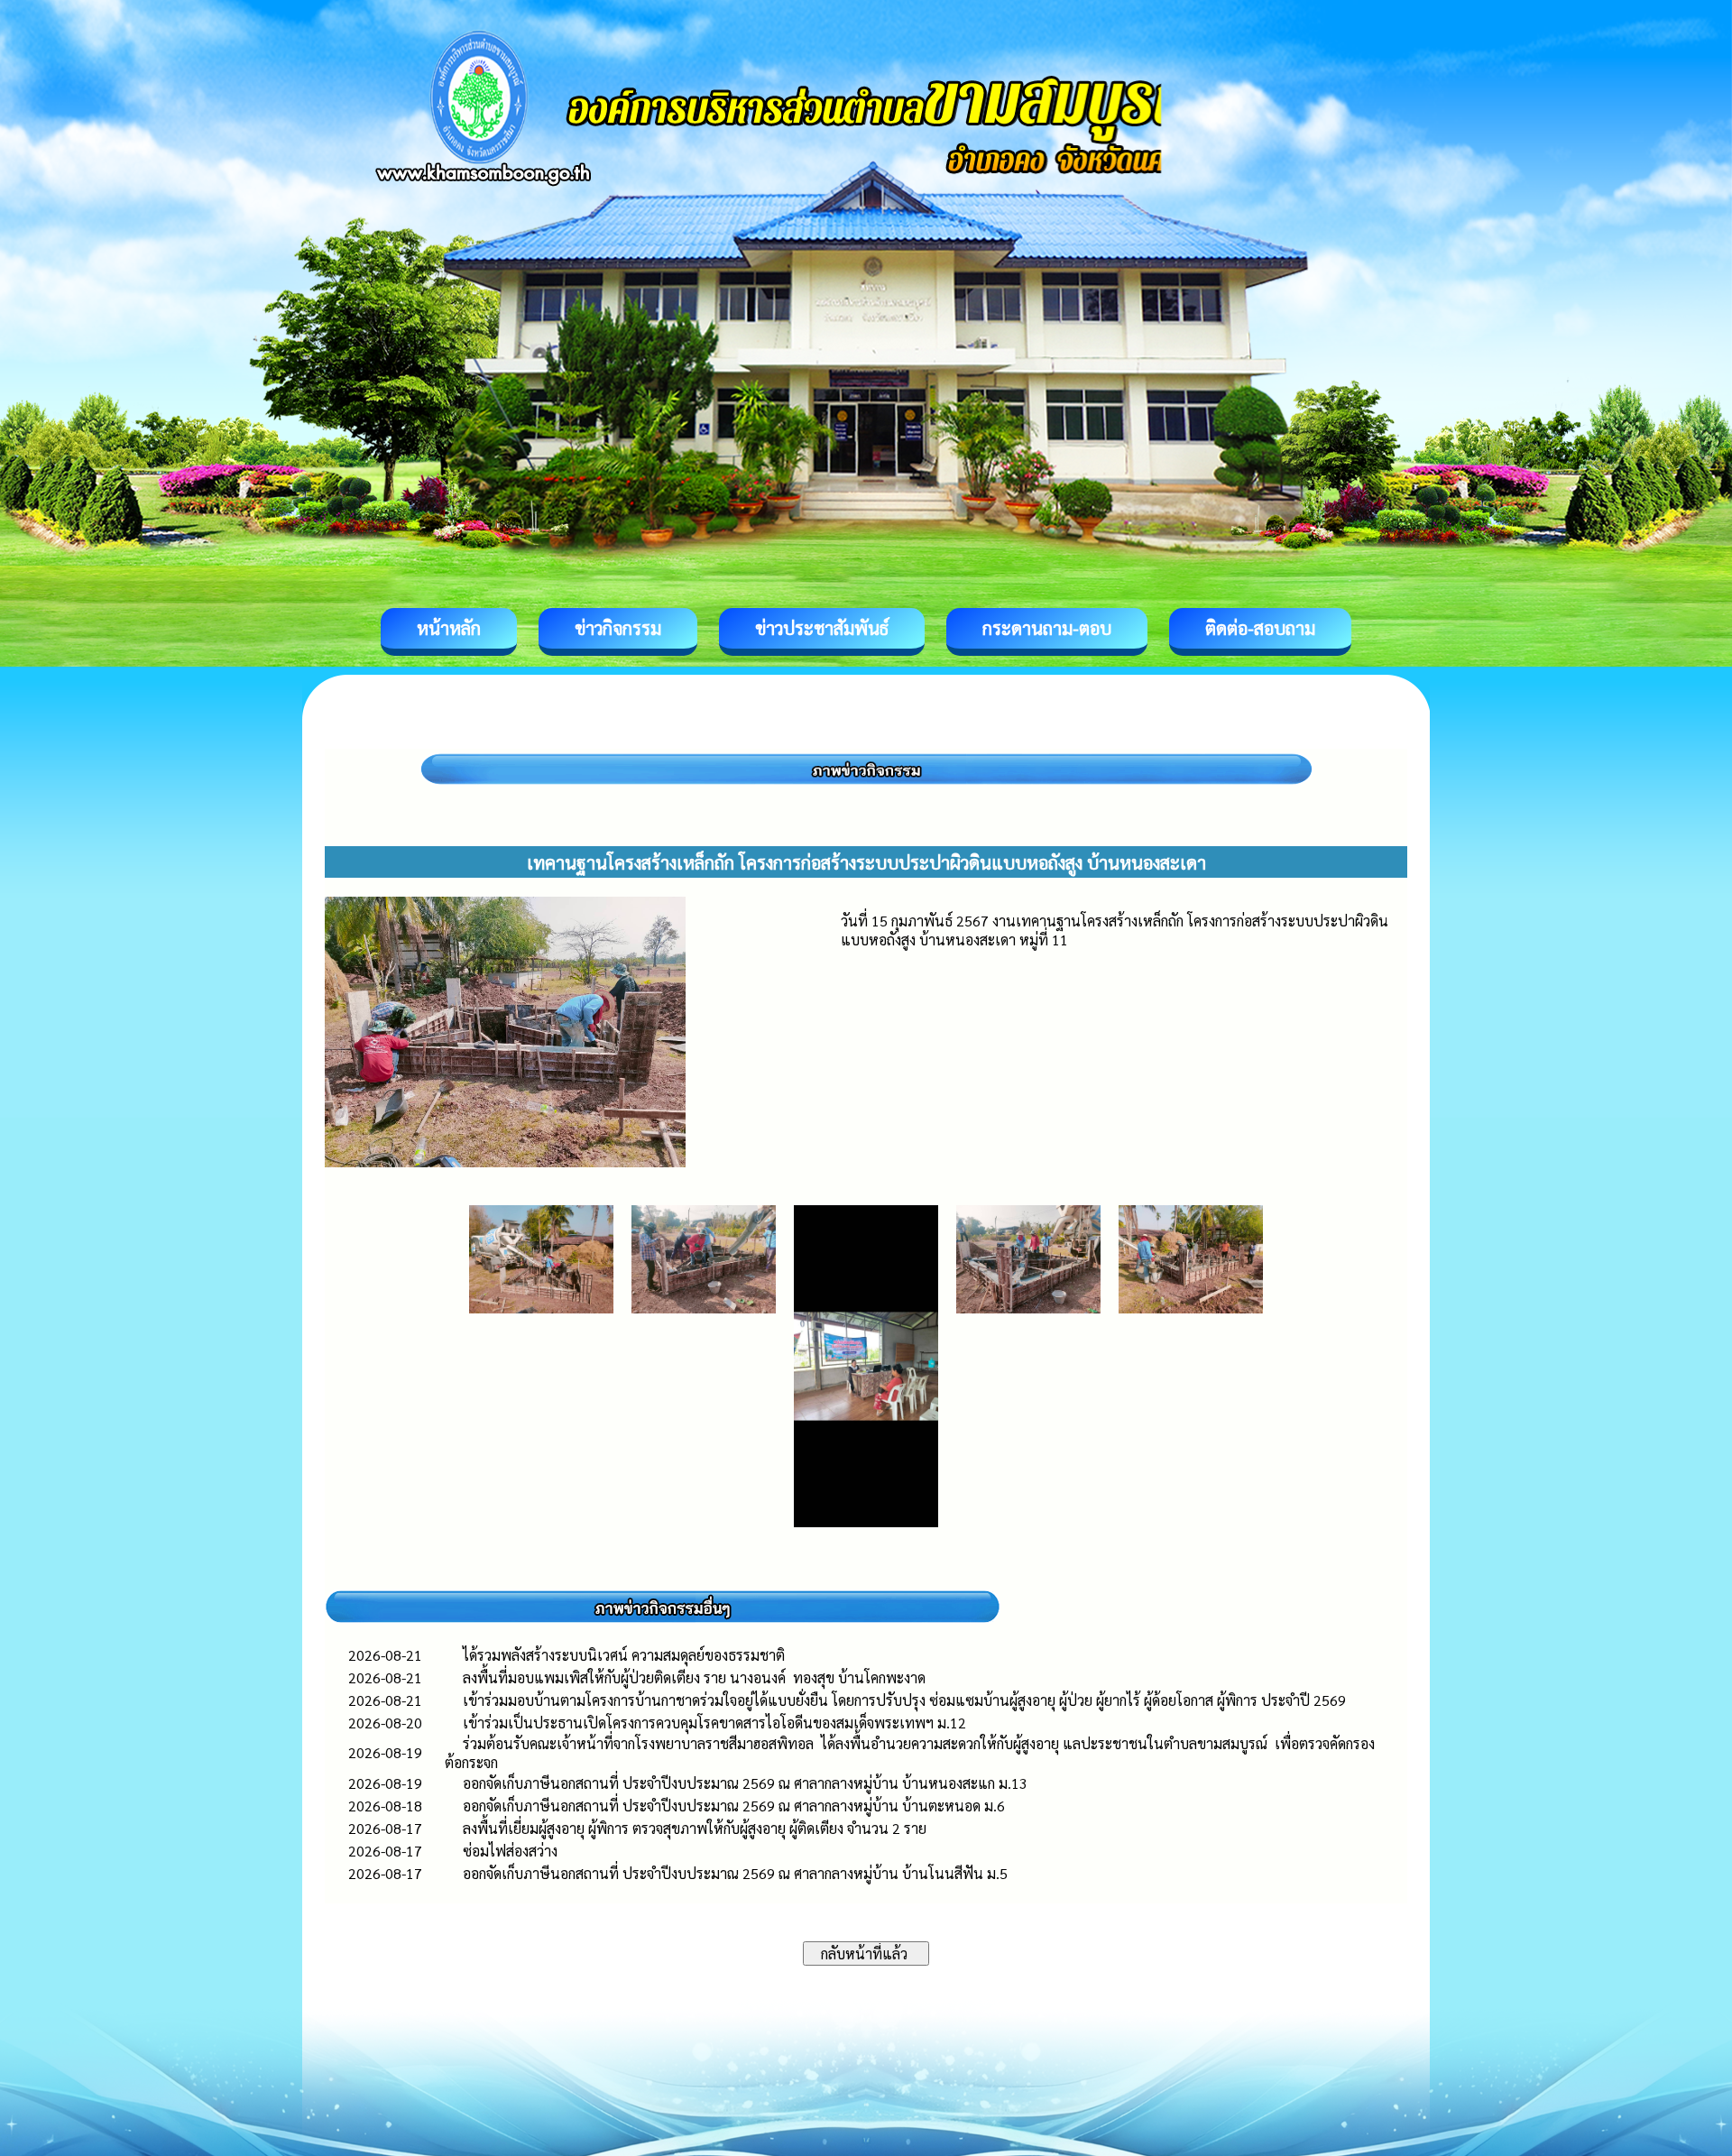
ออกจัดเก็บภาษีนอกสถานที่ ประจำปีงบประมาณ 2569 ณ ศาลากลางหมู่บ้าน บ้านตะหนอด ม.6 (734, 1806)
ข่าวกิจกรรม (618, 628)
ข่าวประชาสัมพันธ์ (822, 628)
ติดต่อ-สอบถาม (1260, 628)
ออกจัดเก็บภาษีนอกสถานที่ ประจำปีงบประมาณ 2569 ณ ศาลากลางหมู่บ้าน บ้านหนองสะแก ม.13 (745, 1783)
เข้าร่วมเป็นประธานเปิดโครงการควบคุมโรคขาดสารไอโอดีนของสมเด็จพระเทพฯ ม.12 (714, 1723)
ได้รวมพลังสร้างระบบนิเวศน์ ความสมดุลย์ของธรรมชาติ (626, 1655)
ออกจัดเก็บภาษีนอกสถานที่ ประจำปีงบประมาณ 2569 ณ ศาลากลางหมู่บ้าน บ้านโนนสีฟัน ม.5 (735, 1873)
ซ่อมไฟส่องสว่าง (510, 1851)
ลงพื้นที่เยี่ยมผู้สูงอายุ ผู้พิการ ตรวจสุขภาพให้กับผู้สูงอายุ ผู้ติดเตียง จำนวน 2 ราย (695, 1828)
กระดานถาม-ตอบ (1047, 628)
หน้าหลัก (449, 628)
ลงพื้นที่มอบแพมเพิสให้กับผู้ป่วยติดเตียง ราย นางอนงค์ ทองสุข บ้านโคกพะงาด (694, 1677)
